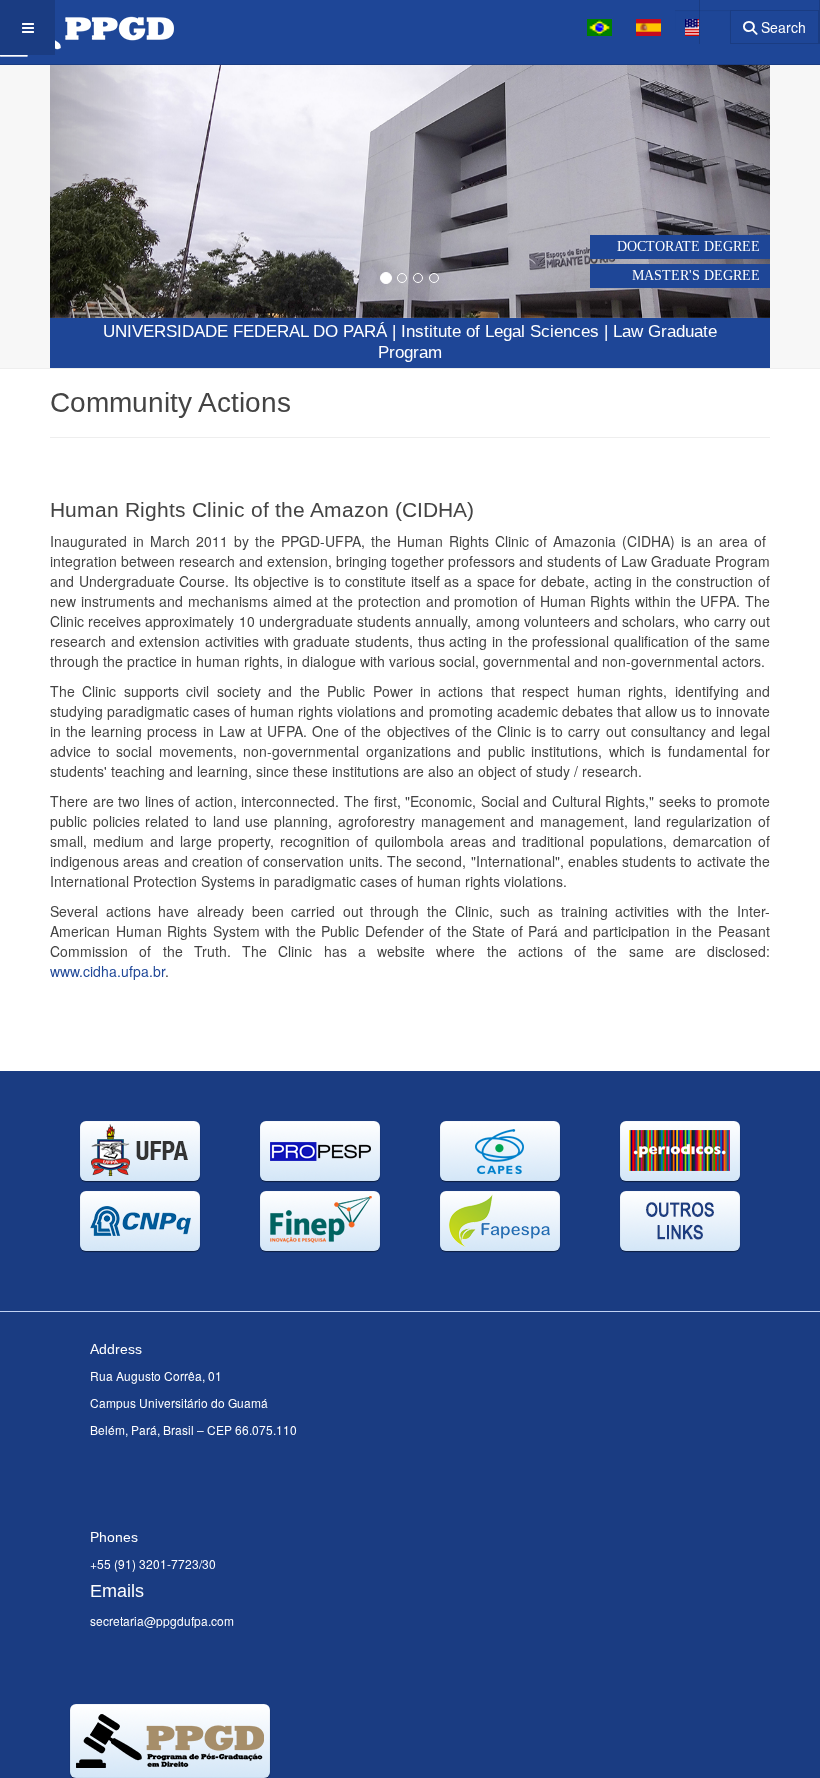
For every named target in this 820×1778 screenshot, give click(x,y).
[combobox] (702, 20)
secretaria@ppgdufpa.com (162, 1620)
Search (781, 27)
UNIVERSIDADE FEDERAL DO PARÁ (245, 331)
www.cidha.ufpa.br (107, 971)
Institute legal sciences (500, 331)
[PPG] (87, 27)
